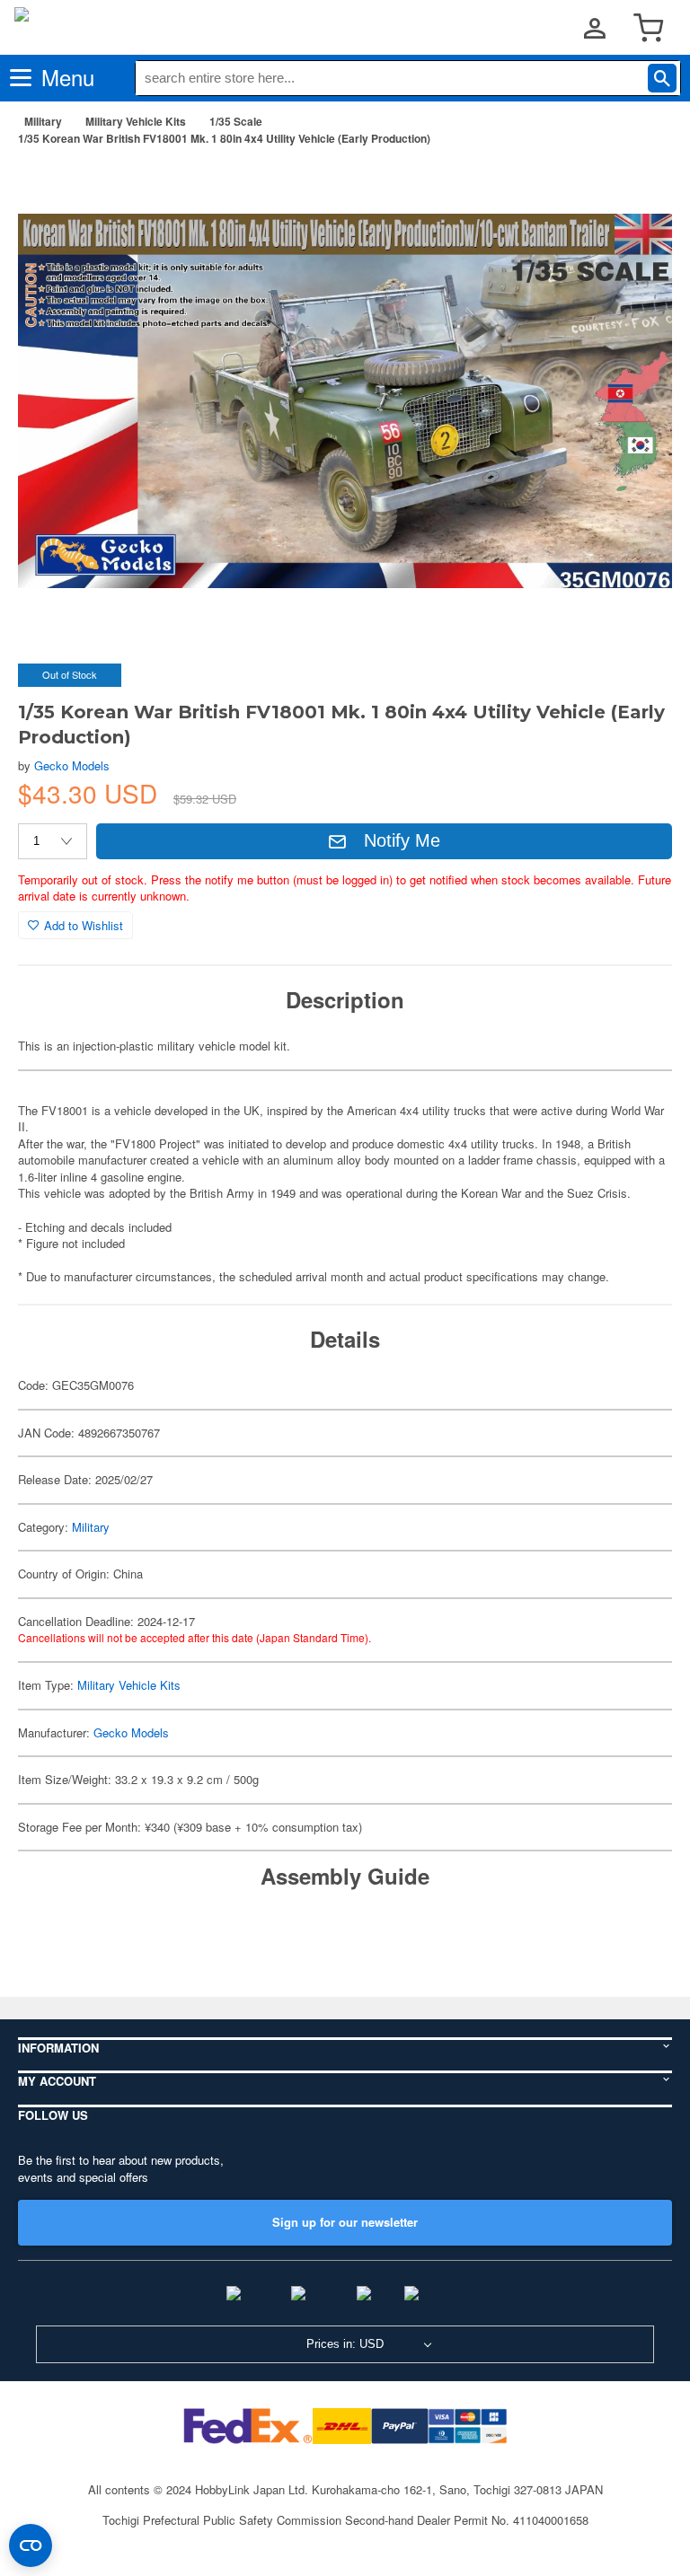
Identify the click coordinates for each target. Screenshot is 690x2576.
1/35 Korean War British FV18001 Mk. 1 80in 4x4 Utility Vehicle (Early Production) (224, 138)
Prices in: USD (345, 2344)
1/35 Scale (236, 121)
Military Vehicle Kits (136, 121)
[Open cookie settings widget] (31, 2545)
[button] (640, 188)
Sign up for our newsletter (345, 2222)
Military (43, 121)
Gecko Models (72, 765)
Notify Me (402, 840)
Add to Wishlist (84, 925)
